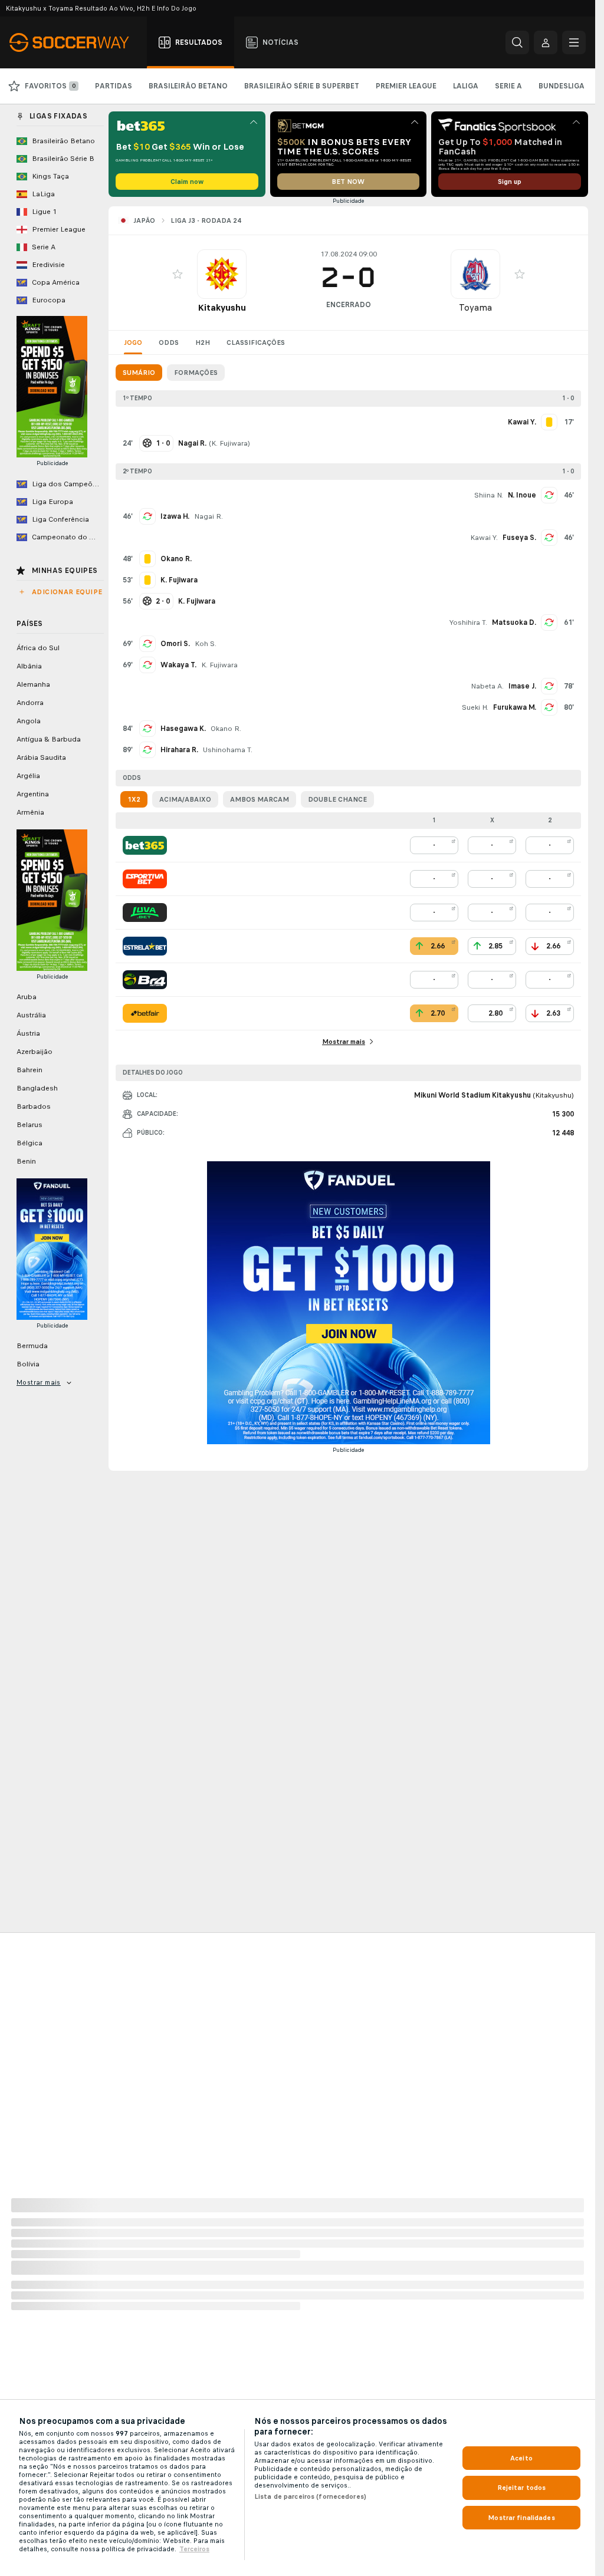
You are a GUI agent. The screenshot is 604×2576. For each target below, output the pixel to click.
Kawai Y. (484, 538)
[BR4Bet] (145, 980)
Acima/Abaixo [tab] (185, 799)
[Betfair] (145, 1013)
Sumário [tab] (139, 373)
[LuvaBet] (145, 913)
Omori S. (175, 644)
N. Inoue (522, 495)
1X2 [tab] (134, 799)
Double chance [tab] (337, 799)
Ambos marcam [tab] (260, 799)
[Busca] (517, 42)
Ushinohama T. (228, 750)
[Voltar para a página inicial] (76, 42)
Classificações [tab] (256, 342)
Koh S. (206, 644)
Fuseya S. (519, 538)
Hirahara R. (179, 750)
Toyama (475, 307)
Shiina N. (489, 495)
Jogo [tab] (133, 342)
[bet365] (145, 845)
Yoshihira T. (468, 622)
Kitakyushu (222, 307)
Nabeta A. (487, 686)
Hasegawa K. (183, 729)
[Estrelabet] (145, 946)
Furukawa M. (515, 707)
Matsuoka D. (514, 622)
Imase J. (522, 686)
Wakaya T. (178, 665)
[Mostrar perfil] (222, 274)
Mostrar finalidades (521, 2518)
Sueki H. (475, 707)
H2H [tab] (203, 342)
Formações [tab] (196, 373)
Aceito (521, 2458)
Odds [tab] (169, 342)
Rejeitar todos (522, 2488)
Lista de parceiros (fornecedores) (310, 2496)
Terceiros (194, 2549)
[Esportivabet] (145, 879)
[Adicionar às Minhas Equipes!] (178, 274)
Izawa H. (175, 516)
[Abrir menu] (574, 42)
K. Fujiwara (229, 443)
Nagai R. (209, 516)
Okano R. (226, 729)
